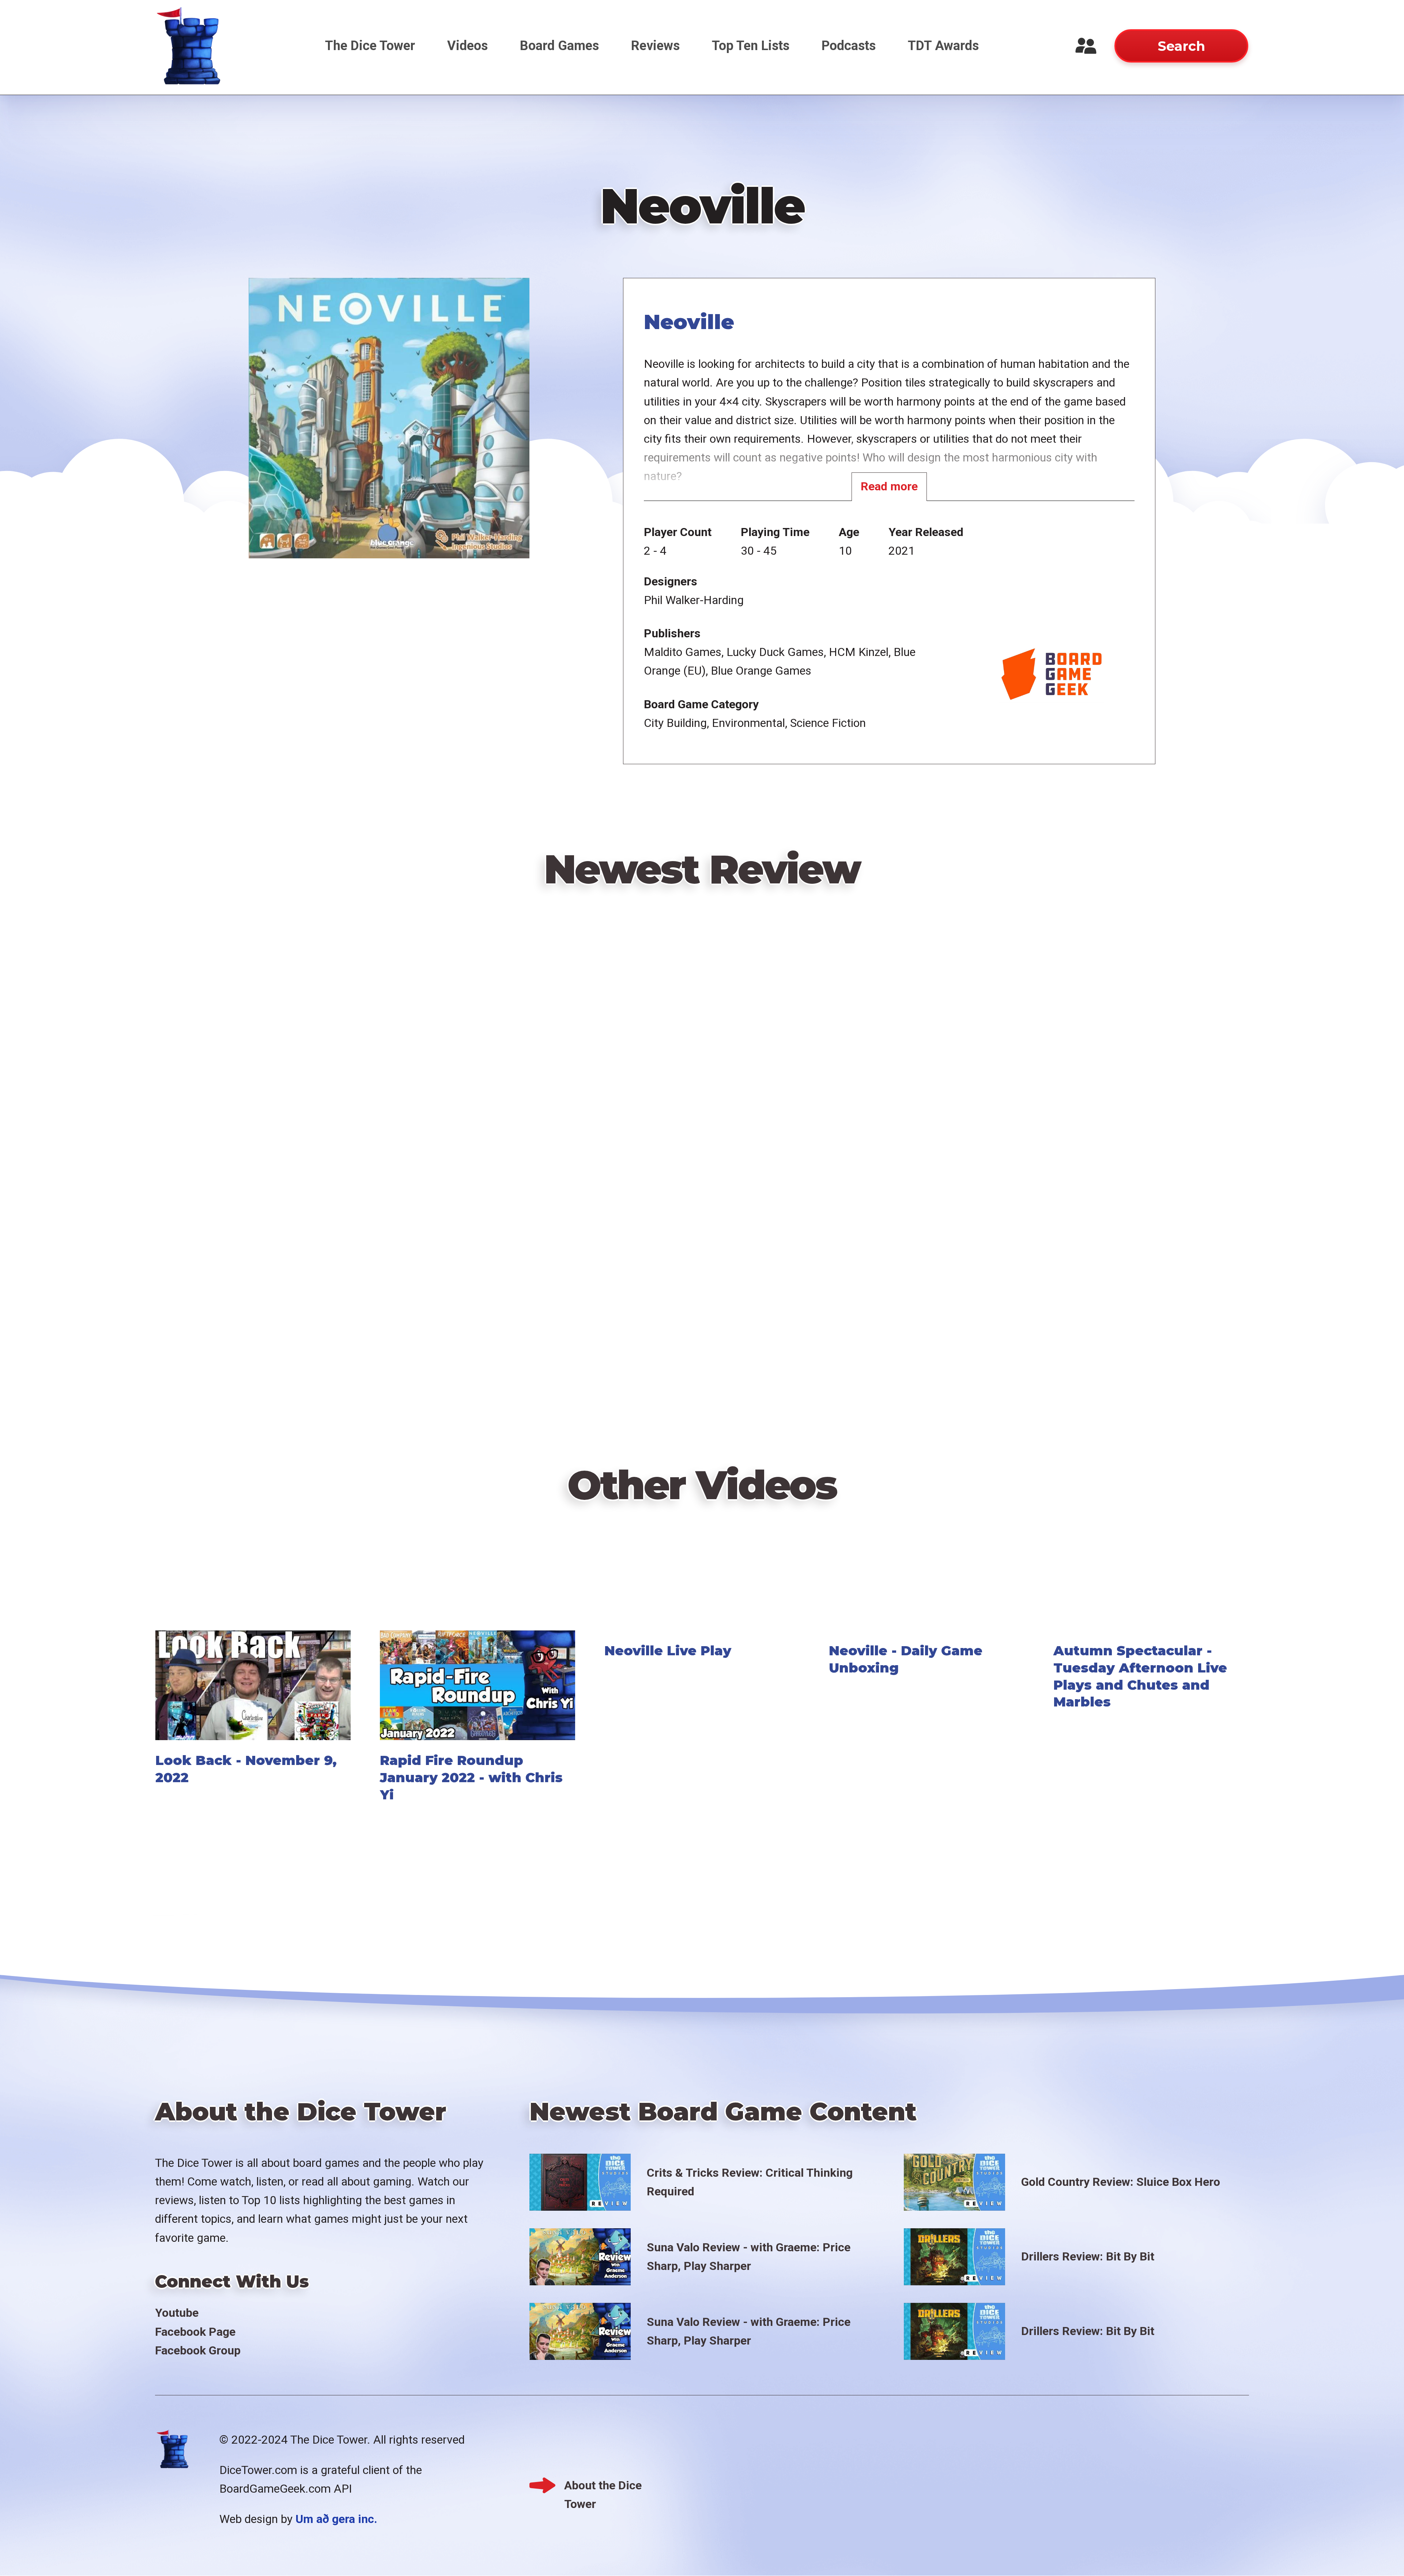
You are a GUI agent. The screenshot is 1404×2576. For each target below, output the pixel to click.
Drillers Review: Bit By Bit (1088, 2256)
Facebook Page (195, 2332)
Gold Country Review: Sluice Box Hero (1121, 2182)
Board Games (559, 46)
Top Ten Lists (751, 46)
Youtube (177, 2313)
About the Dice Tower (603, 2487)
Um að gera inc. (336, 2519)
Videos (467, 46)
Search (1181, 46)
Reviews (655, 46)
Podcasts (849, 46)
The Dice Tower (370, 46)
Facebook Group (198, 2350)
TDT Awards (943, 46)
